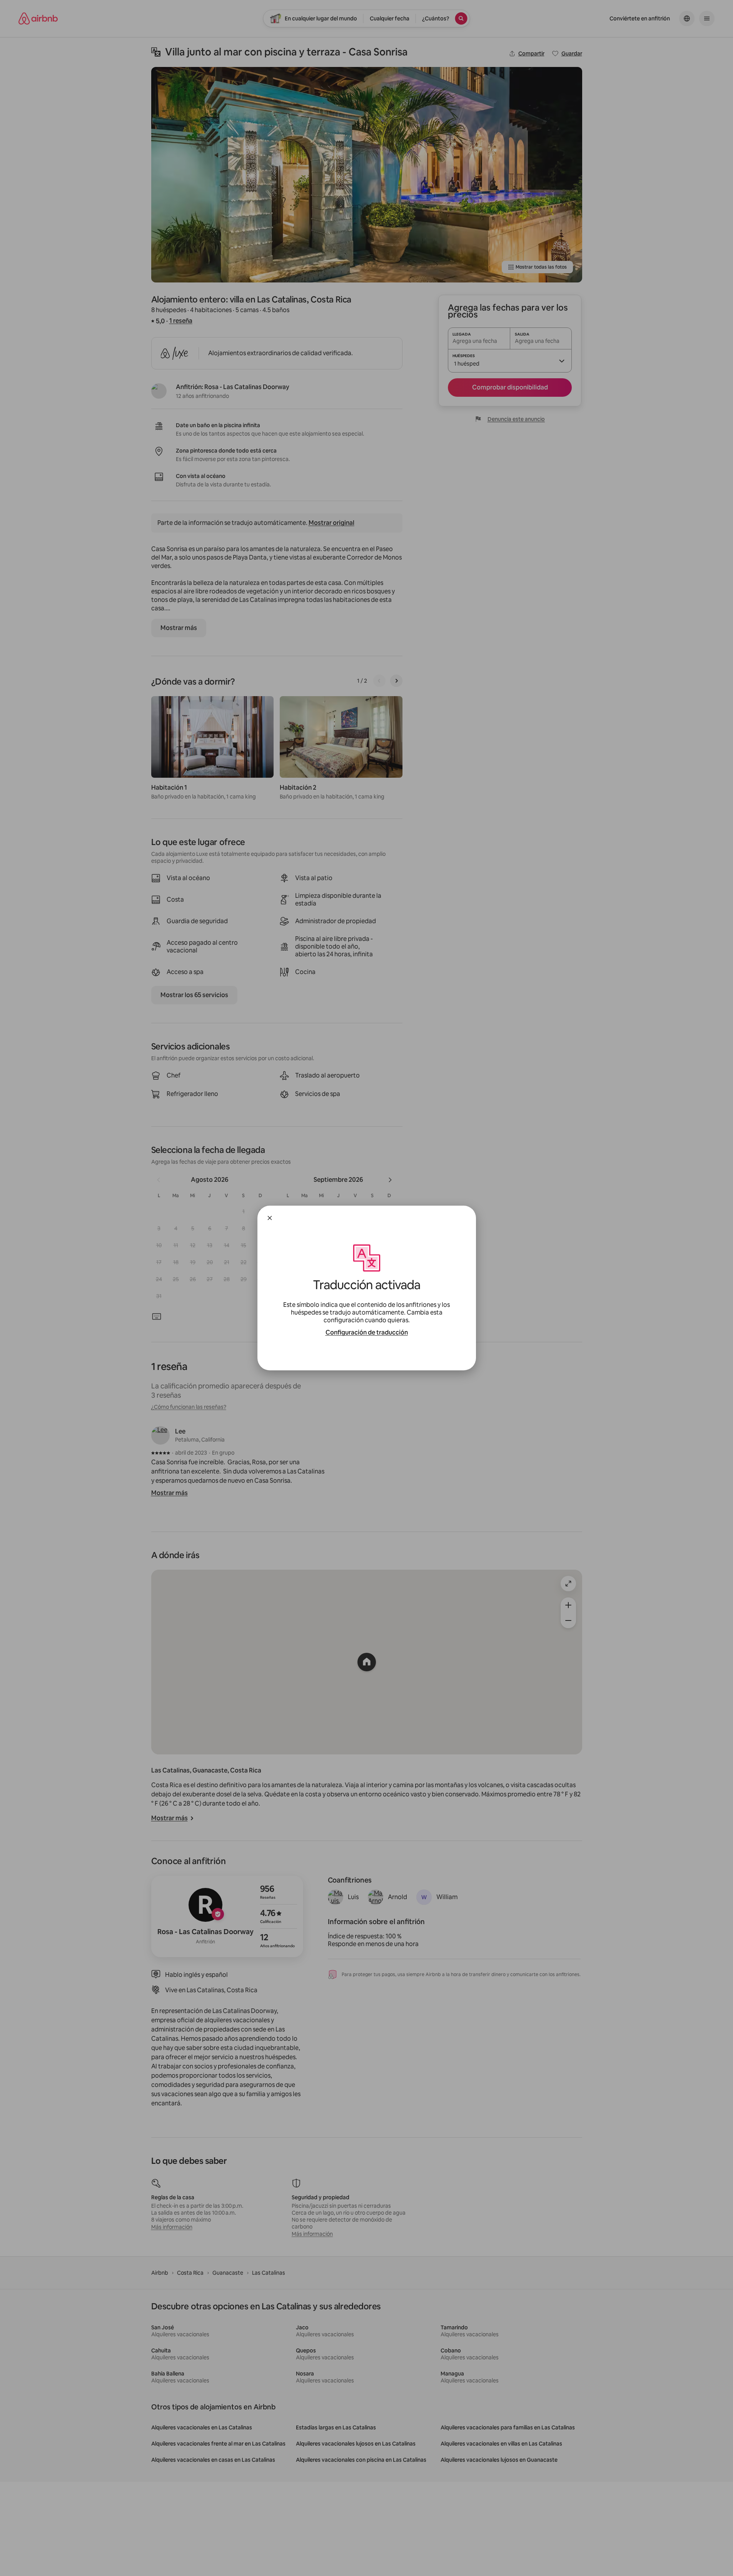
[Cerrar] (270, 1218)
